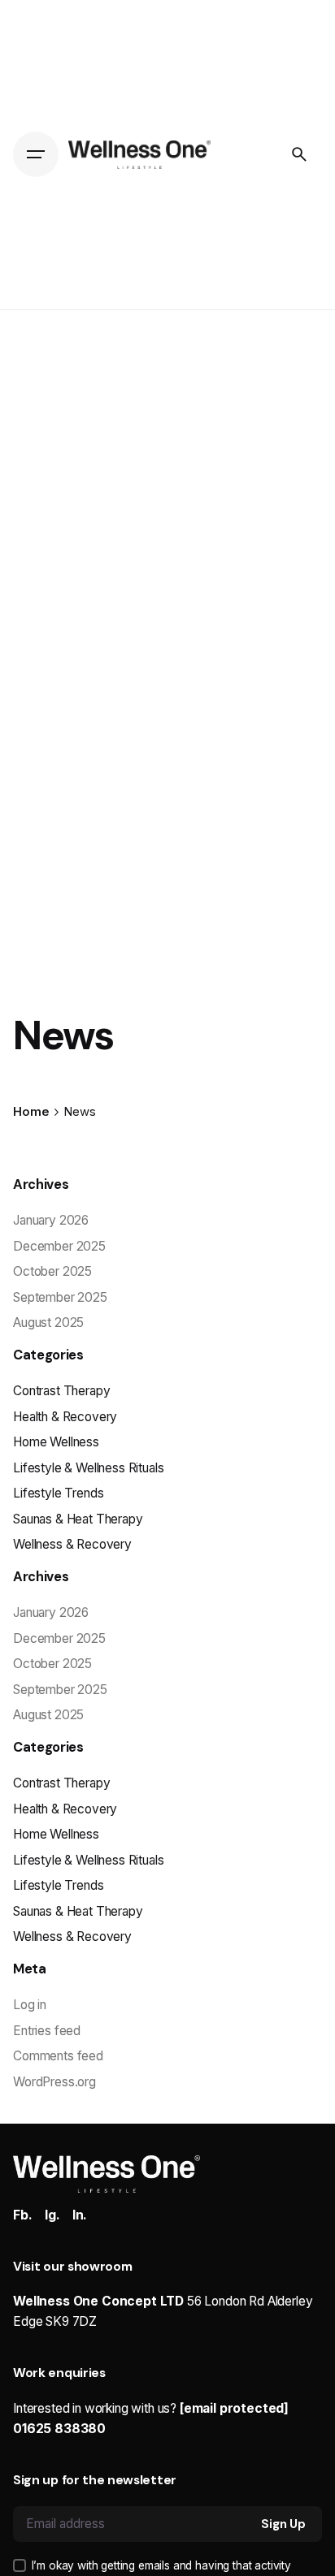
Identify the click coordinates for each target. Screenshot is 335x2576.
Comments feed (58, 2056)
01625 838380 (59, 2429)
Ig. (52, 2215)
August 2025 (48, 1323)
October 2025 (52, 1271)
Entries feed (47, 2031)
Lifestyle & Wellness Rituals (88, 1468)
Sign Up (283, 2524)
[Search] (299, 154)
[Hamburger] (36, 154)
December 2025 (59, 1246)
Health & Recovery (65, 1417)
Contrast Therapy (61, 1391)
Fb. (23, 2215)
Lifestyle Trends (58, 1493)
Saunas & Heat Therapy (78, 1519)
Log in (30, 2005)
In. (80, 2215)
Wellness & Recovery (72, 1544)
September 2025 (60, 1297)
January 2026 (51, 1220)
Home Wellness (56, 1442)
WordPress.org (54, 2082)
